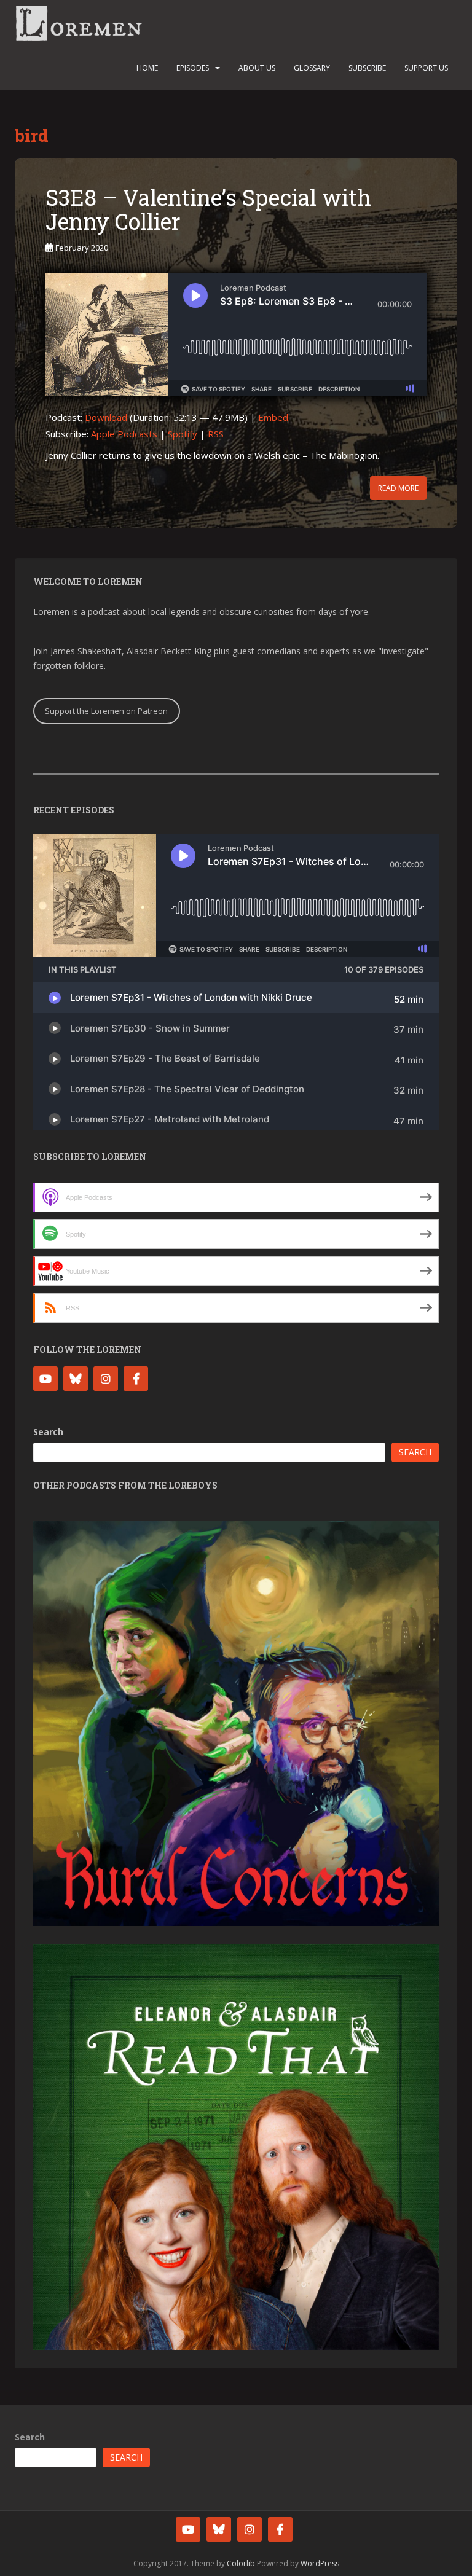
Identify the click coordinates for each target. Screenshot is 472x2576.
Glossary (312, 68)
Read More (398, 488)
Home (147, 68)
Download (106, 417)
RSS (216, 434)
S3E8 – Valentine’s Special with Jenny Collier (208, 209)
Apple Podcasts (124, 434)
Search (48, 1432)
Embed (273, 417)
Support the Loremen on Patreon (106, 711)
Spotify (183, 434)
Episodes (193, 68)
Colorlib (241, 2563)
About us (257, 68)
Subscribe (367, 68)
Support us (426, 68)
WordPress (320, 2563)
